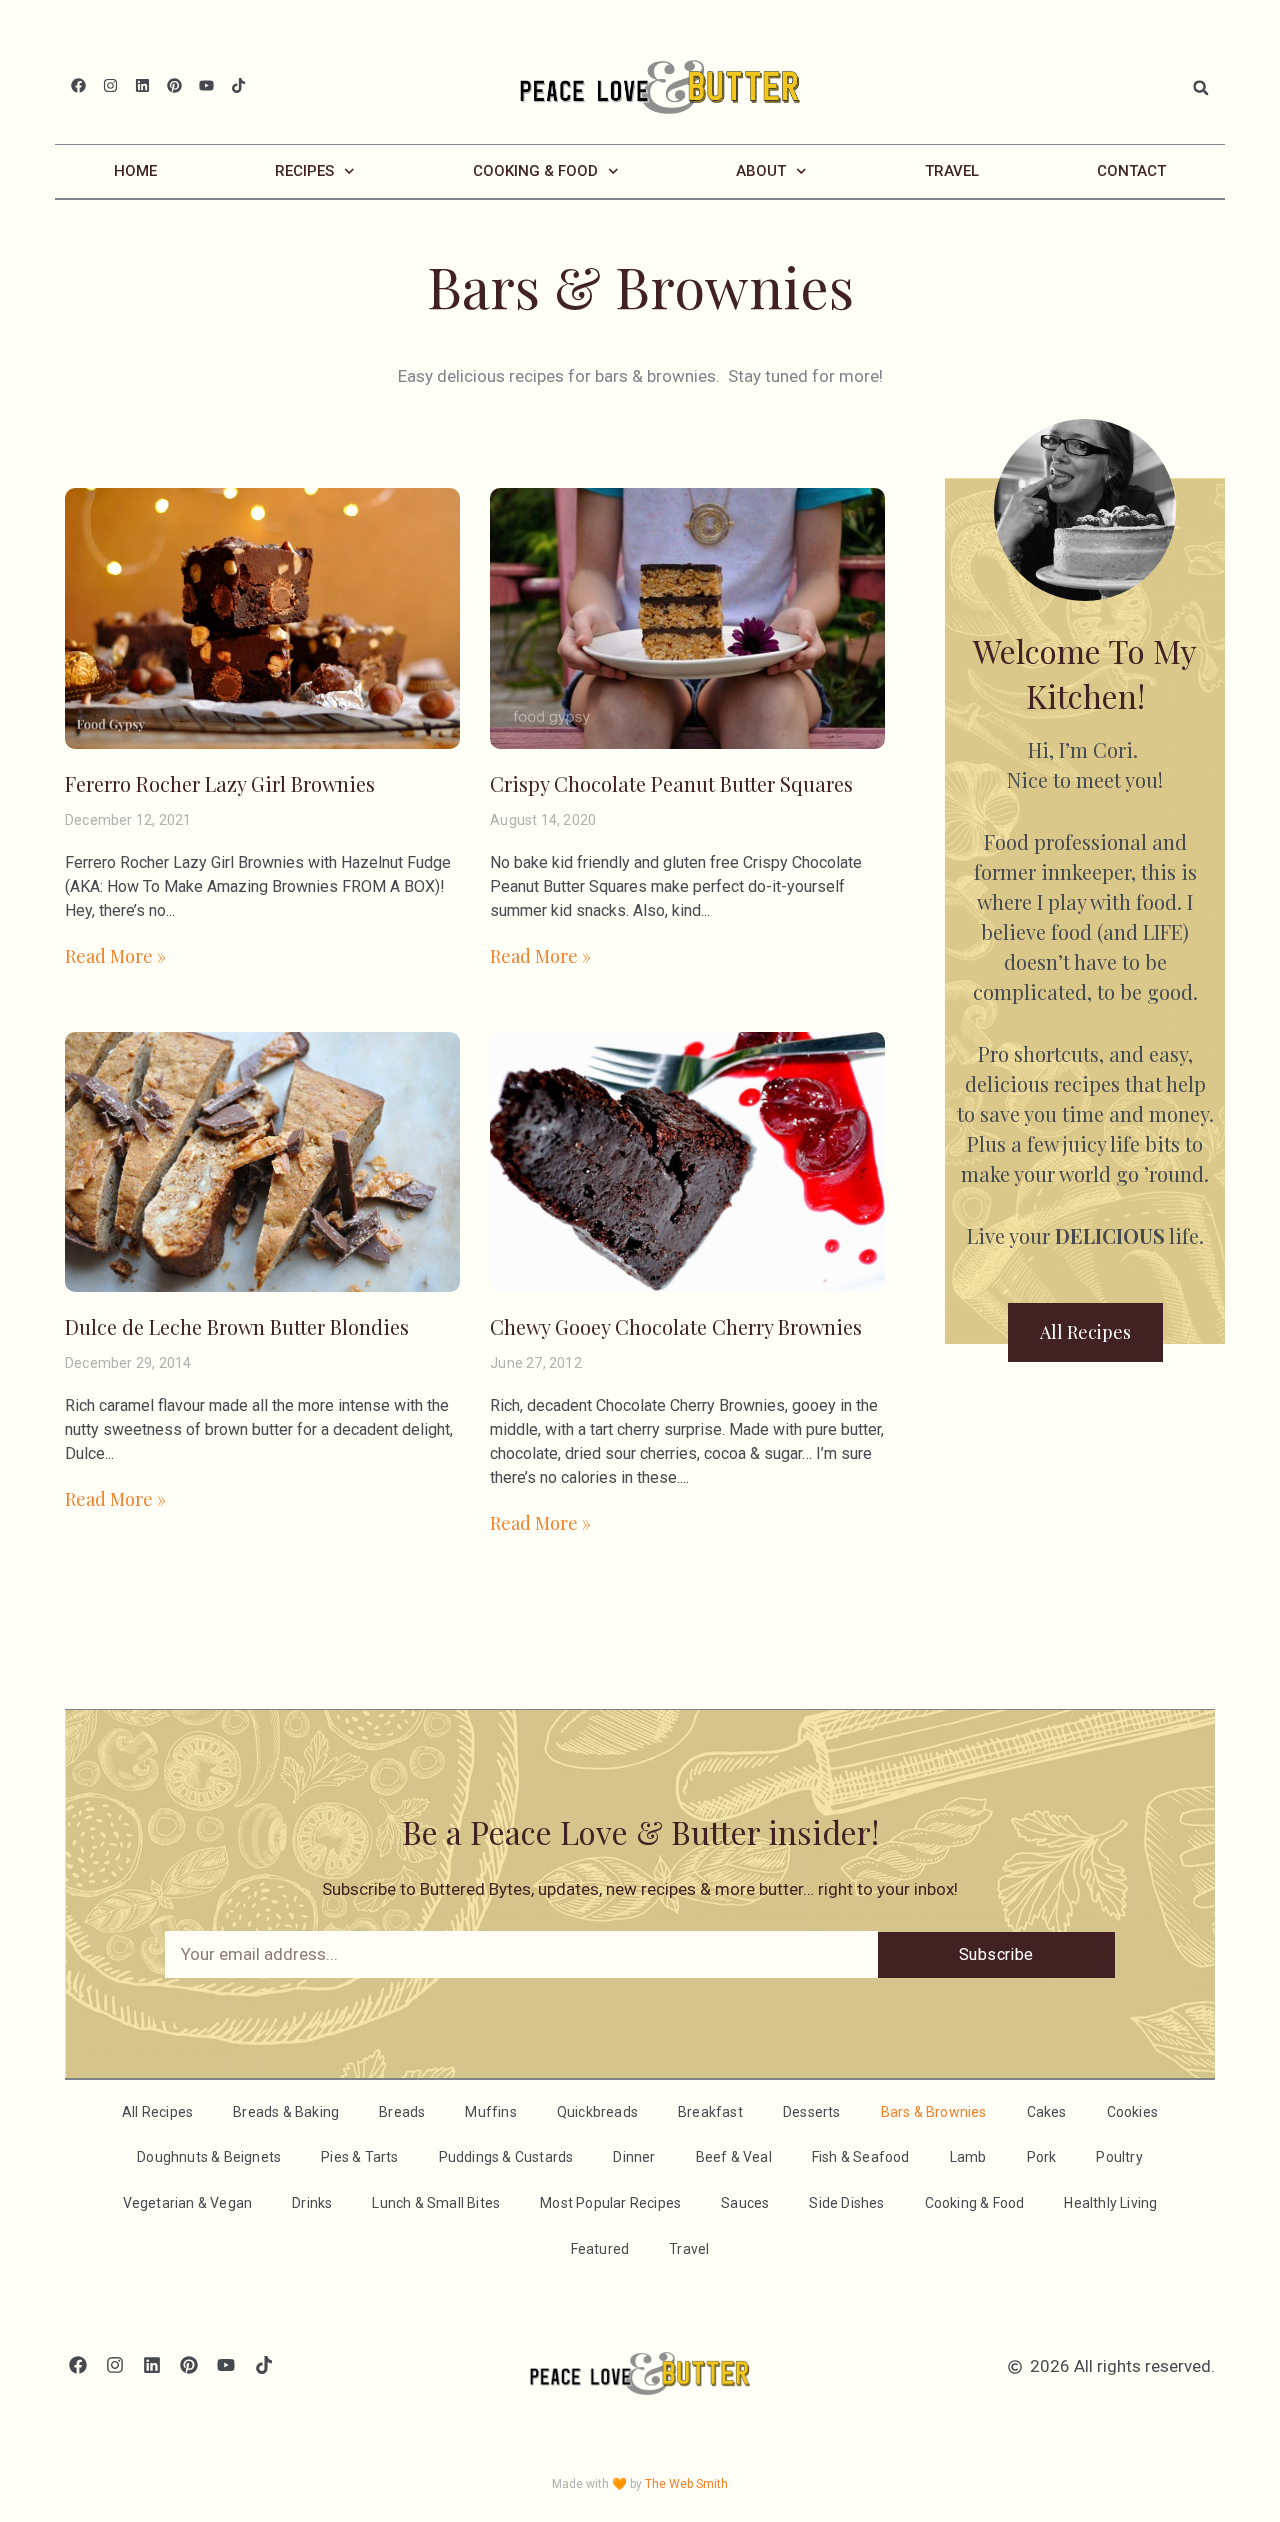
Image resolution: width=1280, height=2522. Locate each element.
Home (135, 171)
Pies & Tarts (359, 2157)
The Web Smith (686, 2484)
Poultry (1119, 2157)
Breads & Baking (286, 2112)
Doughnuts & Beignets (209, 2157)
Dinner (634, 2157)
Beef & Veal (734, 2157)
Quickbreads (597, 2112)
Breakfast (710, 2112)
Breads (402, 2112)
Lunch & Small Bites (436, 2203)
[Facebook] (78, 85)
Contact (1131, 171)
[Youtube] (206, 85)
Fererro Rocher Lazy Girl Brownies (220, 783)
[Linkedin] (142, 85)
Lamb (968, 2157)
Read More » (115, 956)
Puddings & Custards (506, 2157)
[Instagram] (110, 85)
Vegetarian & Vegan (188, 2203)
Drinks (312, 2203)
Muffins (490, 2112)
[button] (1201, 88)
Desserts (812, 2112)
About (761, 171)
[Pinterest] (174, 85)
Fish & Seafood (861, 2157)
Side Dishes (846, 2203)
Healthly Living (1110, 2203)
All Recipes (157, 2112)
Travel (952, 171)
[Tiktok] (238, 85)
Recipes (304, 171)
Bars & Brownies (934, 2112)
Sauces (745, 2203)
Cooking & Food (535, 171)
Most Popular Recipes (610, 2203)
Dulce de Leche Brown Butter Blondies (237, 1326)
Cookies (1132, 2112)
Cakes (1047, 2112)
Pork (1042, 2157)
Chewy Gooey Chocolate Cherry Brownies (676, 1326)
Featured (600, 2249)
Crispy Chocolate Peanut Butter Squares (671, 783)
